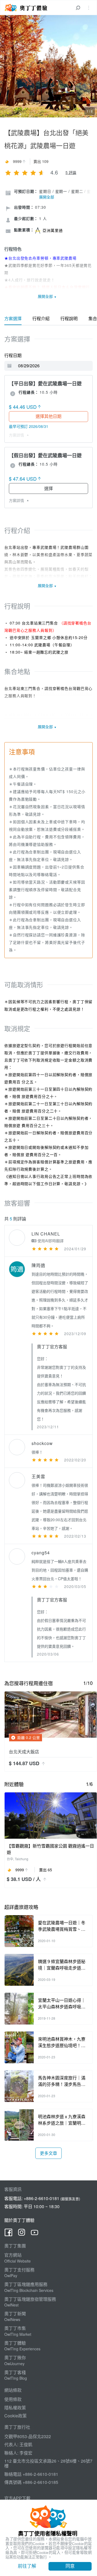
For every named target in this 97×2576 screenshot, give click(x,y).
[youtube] (34, 2234)
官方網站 (13, 2255)
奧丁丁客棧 (15, 2372)
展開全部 (47, 197)
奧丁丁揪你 (15, 2357)
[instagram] (22, 2234)
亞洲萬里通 (53, 230)
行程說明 (69, 318)
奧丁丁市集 (15, 2328)
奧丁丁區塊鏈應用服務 (26, 2284)
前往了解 (27, 2566)
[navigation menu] (89, 8)
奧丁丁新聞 (15, 2314)
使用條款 (13, 2399)
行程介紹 (41, 318)
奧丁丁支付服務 (19, 2270)
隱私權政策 (15, 2408)
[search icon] (78, 8)
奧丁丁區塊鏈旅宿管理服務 (30, 2299)
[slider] (25, 172)
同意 (70, 2566)
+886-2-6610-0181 (41, 2198)
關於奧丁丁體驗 (19, 2220)
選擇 (48, 488)
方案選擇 (13, 318)
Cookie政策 (15, 2416)
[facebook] (9, 2234)
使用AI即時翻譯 (50, 1241)
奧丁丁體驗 (15, 2343)
